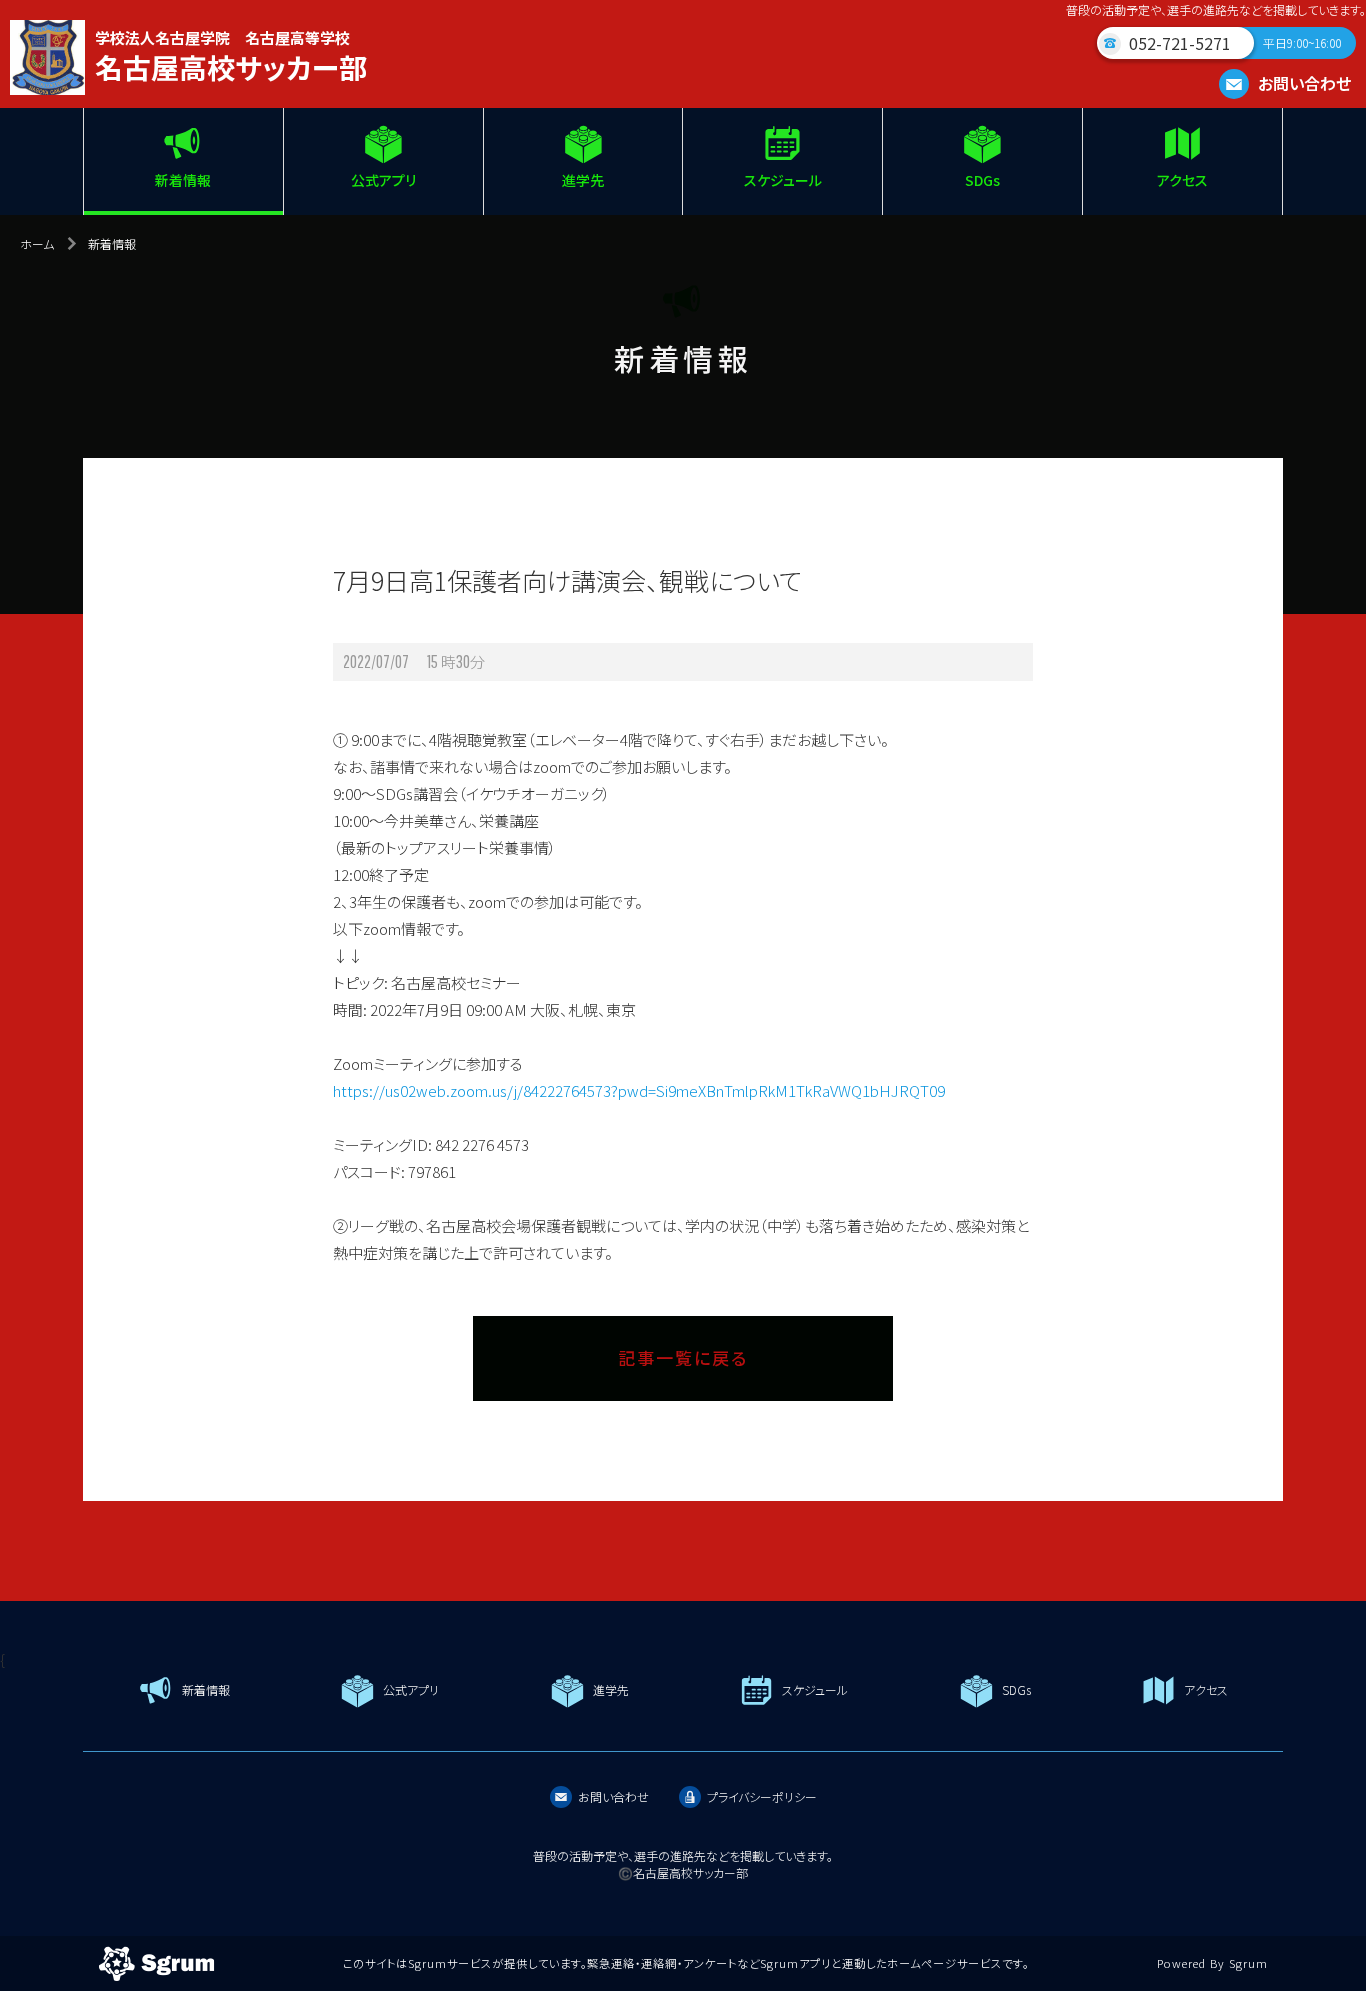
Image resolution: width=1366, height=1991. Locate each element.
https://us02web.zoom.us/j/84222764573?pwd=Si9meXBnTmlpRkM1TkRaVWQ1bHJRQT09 (639, 1090)
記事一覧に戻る (683, 1357)
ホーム (37, 243)
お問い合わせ (1302, 83)
